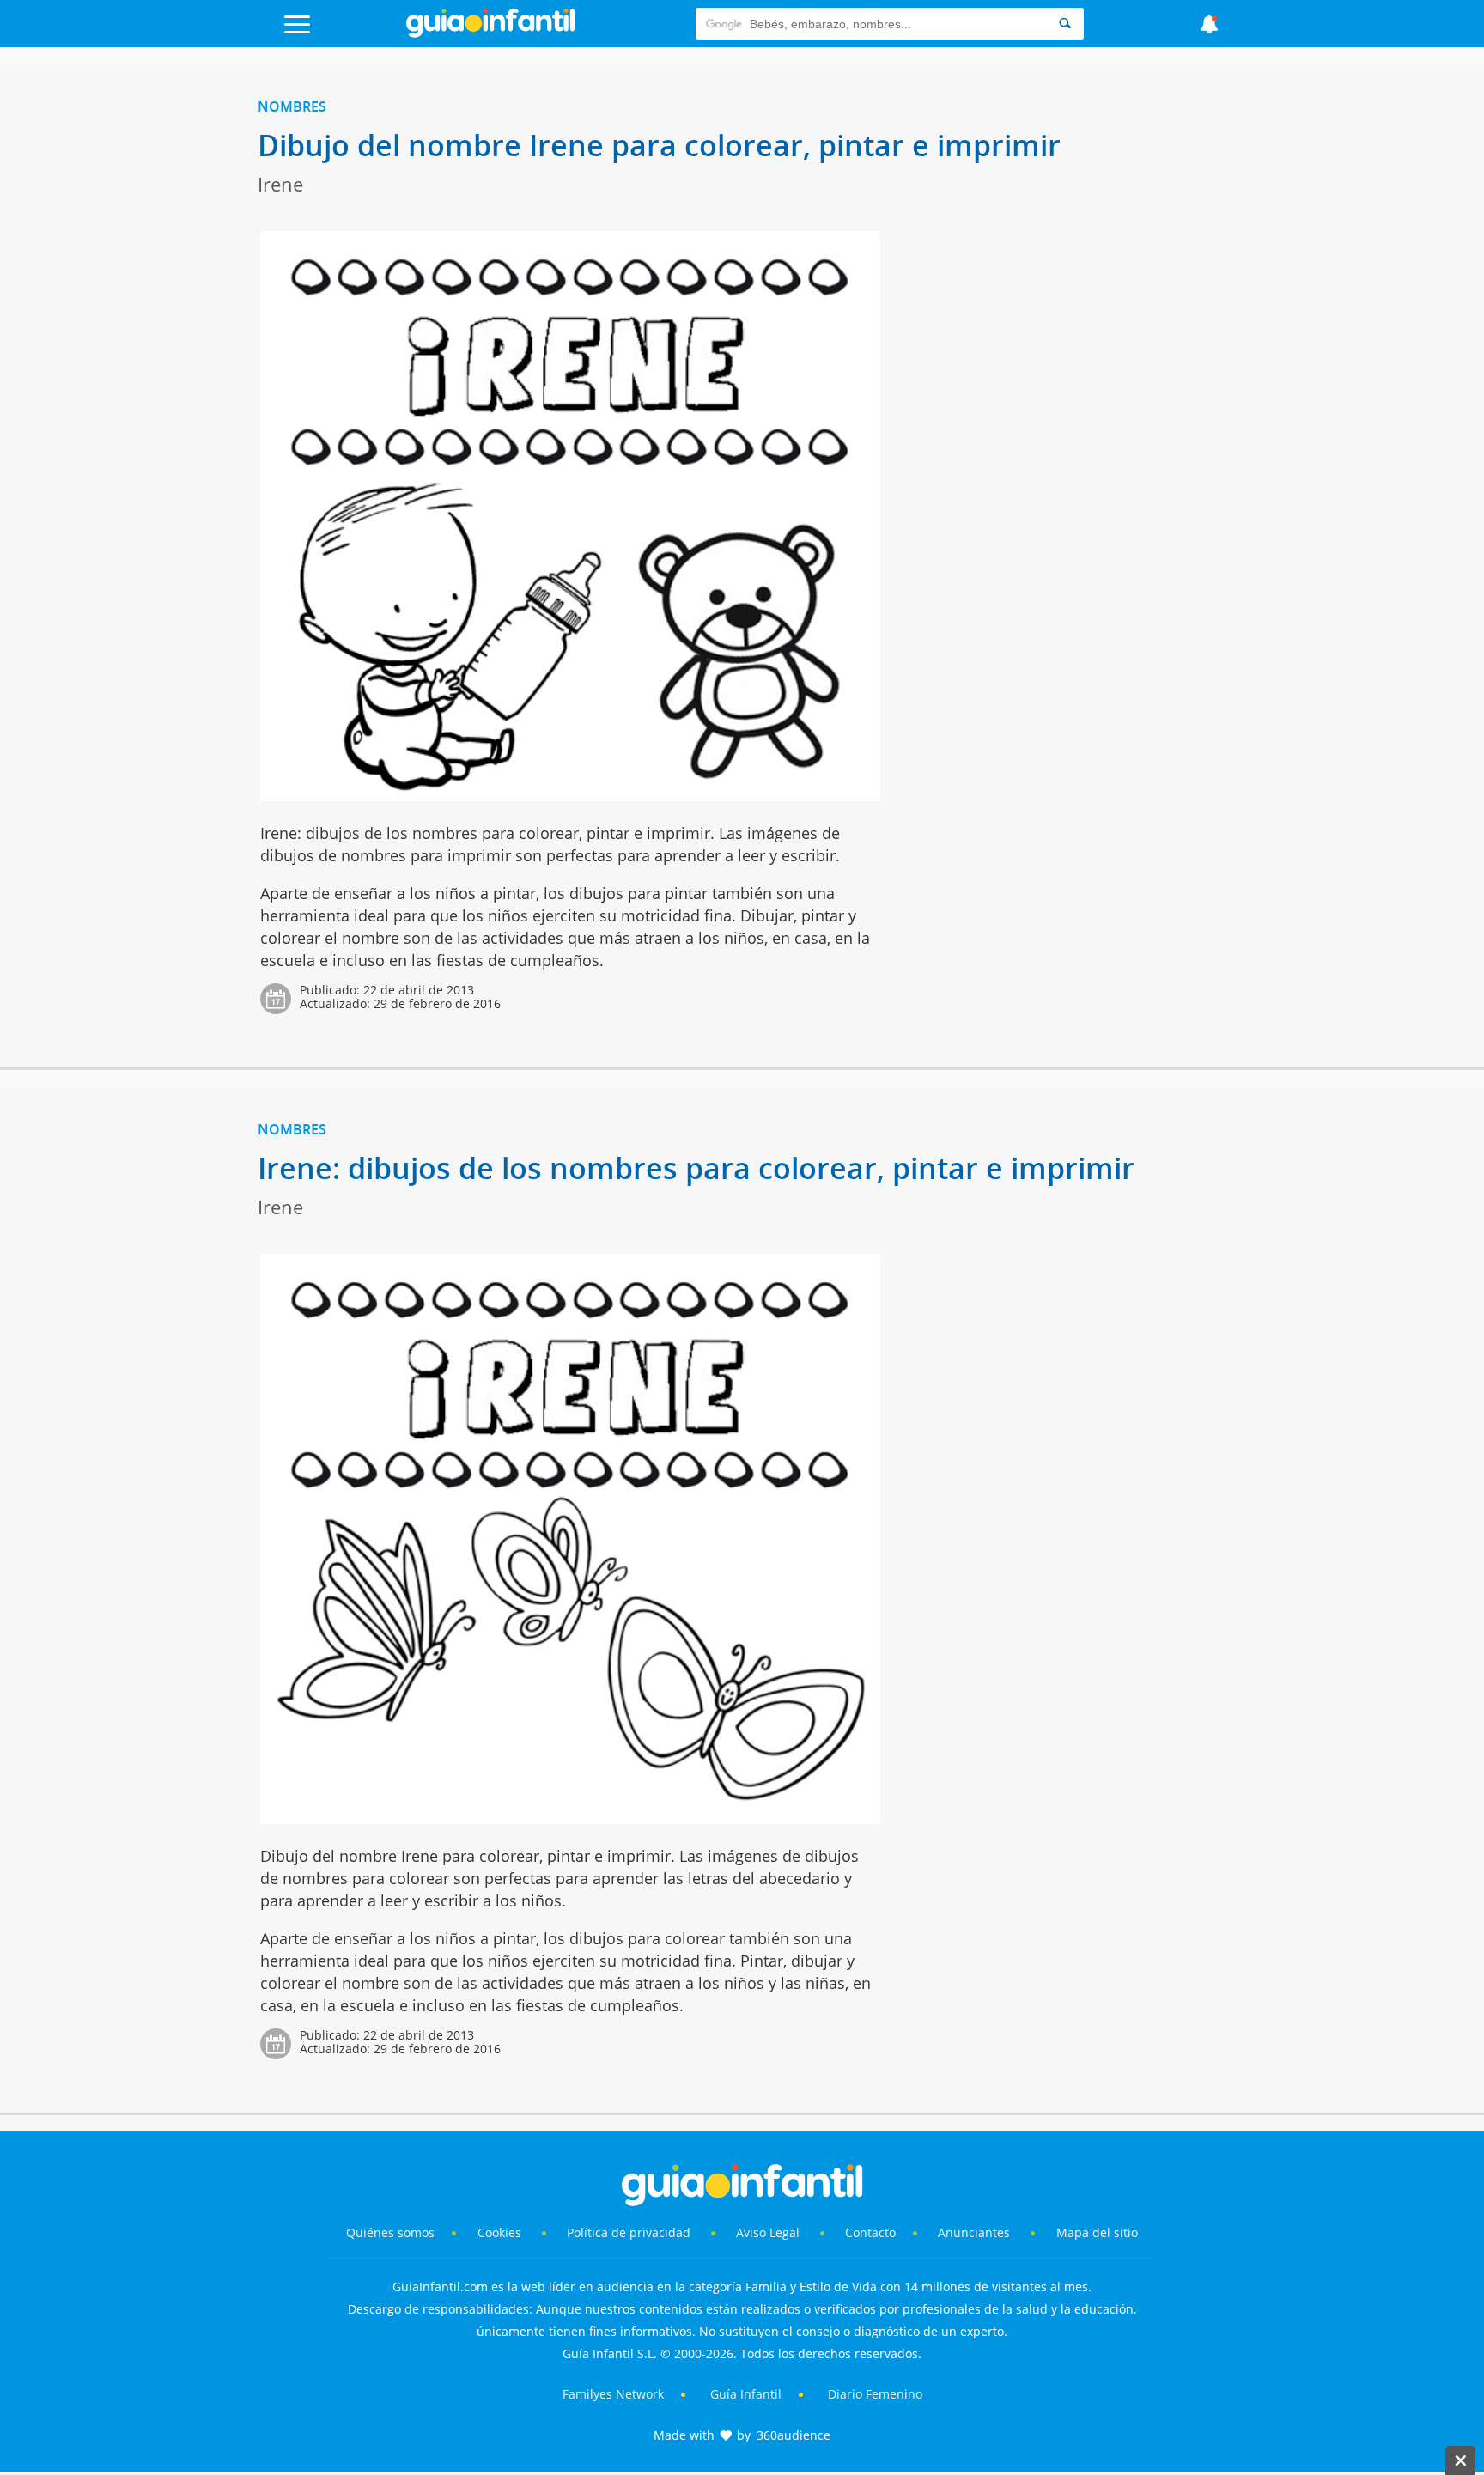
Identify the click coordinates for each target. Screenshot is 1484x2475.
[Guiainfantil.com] (490, 33)
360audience (794, 2435)
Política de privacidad (630, 2232)
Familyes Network (613, 2394)
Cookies (501, 2232)
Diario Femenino (875, 2394)
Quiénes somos (390, 2232)
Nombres (292, 106)
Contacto (870, 2232)
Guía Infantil (746, 2394)
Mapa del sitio (1097, 2232)
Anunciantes (974, 2232)
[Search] (1065, 24)
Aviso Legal (768, 2232)
